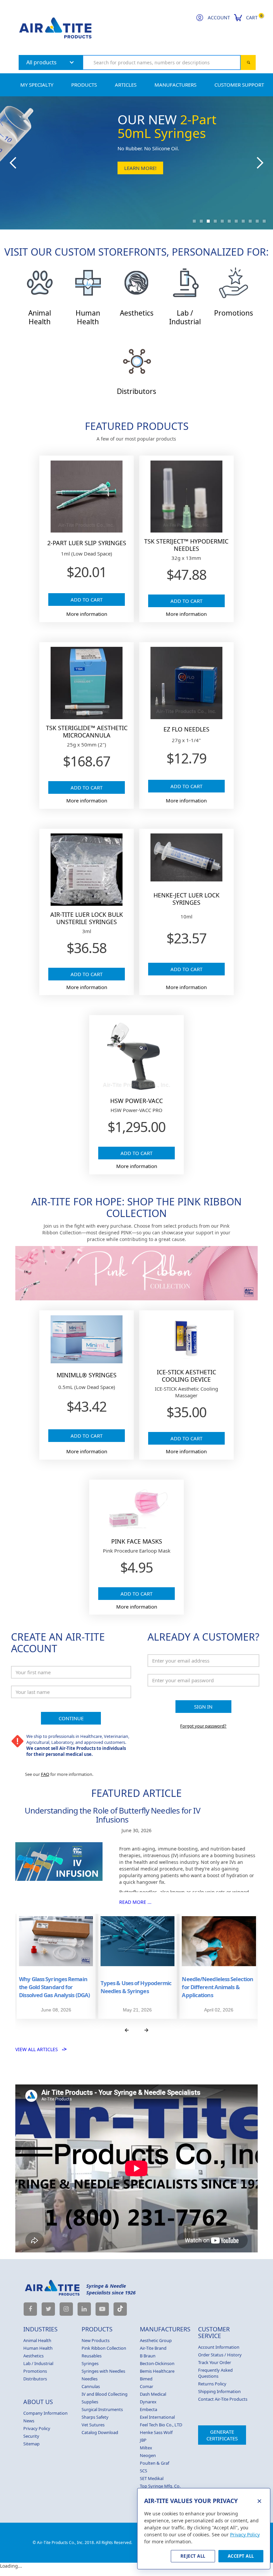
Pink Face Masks (137, 1541)
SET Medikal (152, 2478)
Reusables (92, 2356)
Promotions (35, 2371)
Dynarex (148, 2402)
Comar (146, 2386)
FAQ (45, 1774)
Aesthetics (33, 2356)
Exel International (157, 2417)
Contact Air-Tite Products (223, 2399)
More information (87, 614)
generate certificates (222, 2435)
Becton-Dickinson (157, 2363)
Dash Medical (153, 2394)
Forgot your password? (203, 1726)
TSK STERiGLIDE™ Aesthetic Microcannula (87, 731)
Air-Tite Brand (153, 2348)
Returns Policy (212, 2384)
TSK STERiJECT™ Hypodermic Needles (186, 545)
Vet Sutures (93, 2425)
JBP (143, 2440)
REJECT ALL (193, 2556)
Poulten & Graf (154, 2463)
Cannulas (91, 2386)
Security (31, 2436)
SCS (143, 2471)
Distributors (35, 2379)
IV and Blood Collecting (105, 2394)
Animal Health (37, 2340)
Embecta (148, 2409)
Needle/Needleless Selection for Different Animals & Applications (217, 1987)
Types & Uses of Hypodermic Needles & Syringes (136, 1987)
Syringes (90, 2363)
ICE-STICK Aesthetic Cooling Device (186, 1376)
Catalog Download (100, 2432)
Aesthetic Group (156, 2340)
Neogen (148, 2455)
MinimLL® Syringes (87, 1375)
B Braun (148, 2356)
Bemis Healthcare (157, 2371)
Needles (90, 2379)
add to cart (87, 600)
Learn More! (140, 168)
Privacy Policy (37, 2428)
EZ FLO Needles (186, 729)
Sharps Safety (95, 2417)
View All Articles (41, 2049)
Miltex (146, 2448)
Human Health (38, 2348)
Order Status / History (220, 2355)
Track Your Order (215, 2362)
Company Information (45, 2413)
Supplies (90, 2402)
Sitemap (31, 2444)
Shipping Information (219, 2391)
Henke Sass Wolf (156, 2432)
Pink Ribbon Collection (104, 2348)
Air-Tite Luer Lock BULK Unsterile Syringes (87, 918)
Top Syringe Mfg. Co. (160, 2486)
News (29, 2421)
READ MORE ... (135, 1902)
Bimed (146, 2379)
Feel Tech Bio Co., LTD (161, 2425)
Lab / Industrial (38, 2363)
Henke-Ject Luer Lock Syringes (186, 899)
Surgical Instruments (102, 2409)
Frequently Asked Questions (215, 2373)
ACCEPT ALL (241, 2556)
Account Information (219, 2347)
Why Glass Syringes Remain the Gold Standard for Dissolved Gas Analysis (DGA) (54, 1987)
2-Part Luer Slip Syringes (87, 543)
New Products (96, 2340)
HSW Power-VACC (136, 1101)
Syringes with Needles (103, 2371)
